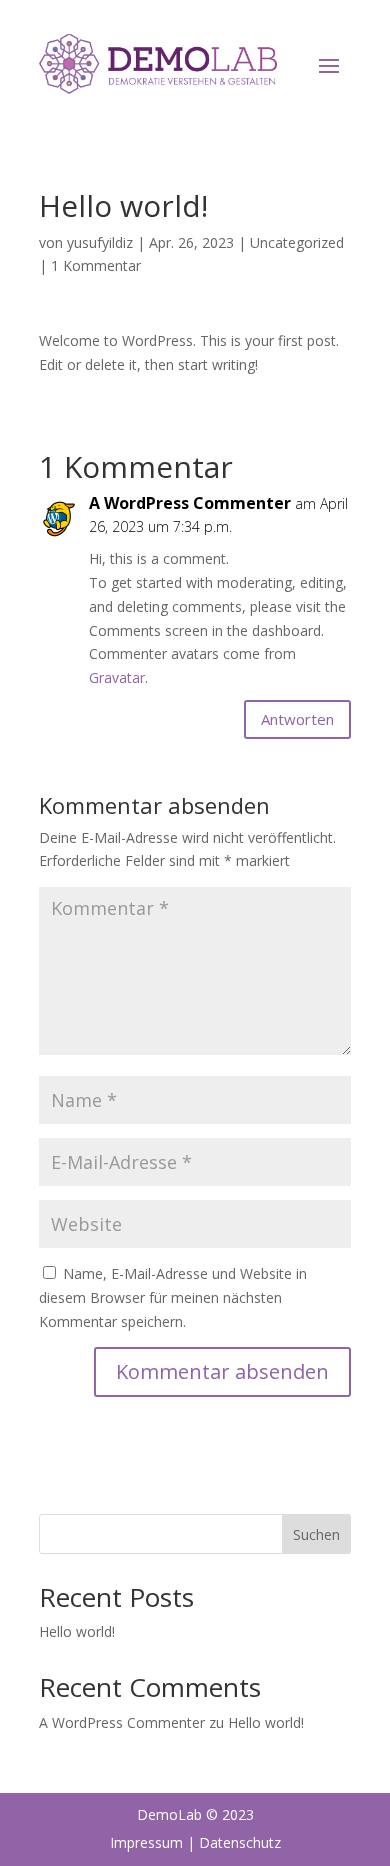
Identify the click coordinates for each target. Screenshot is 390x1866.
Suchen (316, 1534)
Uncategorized (297, 242)
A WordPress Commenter (190, 503)
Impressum (146, 1842)
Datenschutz (240, 1842)
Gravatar (117, 677)
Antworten (297, 719)
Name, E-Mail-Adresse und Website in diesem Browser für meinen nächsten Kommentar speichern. (173, 1297)
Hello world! (77, 1631)
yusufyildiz (100, 242)
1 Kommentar (96, 265)
